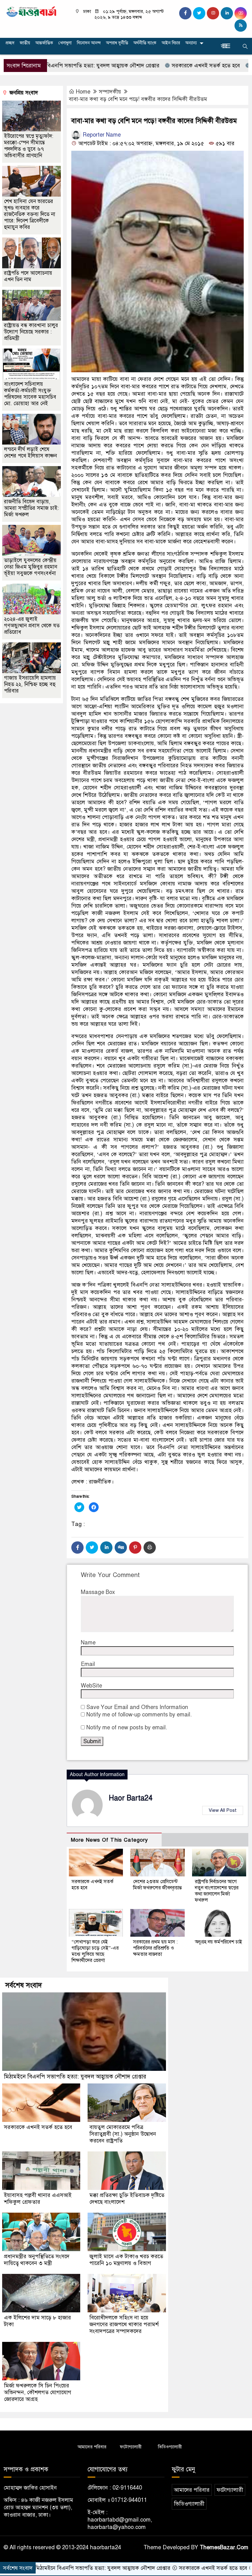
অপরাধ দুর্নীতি (117, 43)
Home (83, 92)
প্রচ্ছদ (10, 43)
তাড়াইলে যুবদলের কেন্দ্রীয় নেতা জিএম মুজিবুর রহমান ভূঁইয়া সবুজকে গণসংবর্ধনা (31, 567)
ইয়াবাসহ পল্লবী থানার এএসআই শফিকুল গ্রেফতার (38, 2199)
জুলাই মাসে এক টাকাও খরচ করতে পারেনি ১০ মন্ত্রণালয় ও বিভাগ (126, 2260)
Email (88, 1664)
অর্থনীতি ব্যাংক (145, 43)
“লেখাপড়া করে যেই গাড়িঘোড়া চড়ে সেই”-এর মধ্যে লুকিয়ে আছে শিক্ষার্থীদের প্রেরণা (95, 1951)
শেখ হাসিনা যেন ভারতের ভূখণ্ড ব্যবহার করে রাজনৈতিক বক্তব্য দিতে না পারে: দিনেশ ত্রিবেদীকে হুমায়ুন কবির (30, 214)
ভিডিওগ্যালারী (170, 2447)
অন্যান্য (191, 43)
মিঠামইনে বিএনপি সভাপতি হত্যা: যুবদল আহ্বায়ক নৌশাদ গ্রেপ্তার (75, 2077)
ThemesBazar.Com (224, 2547)
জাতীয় (25, 43)
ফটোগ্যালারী (131, 2447)
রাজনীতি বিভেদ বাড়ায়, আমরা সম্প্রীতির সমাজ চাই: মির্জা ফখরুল (31, 508)
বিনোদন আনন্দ (89, 43)
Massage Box (98, 1592)
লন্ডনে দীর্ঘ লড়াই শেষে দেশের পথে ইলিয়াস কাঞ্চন (30, 453)
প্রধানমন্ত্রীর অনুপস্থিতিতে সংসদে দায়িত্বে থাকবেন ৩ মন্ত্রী (37, 2260)
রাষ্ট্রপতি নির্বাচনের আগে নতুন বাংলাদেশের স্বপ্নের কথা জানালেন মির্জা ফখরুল (217, 1891)
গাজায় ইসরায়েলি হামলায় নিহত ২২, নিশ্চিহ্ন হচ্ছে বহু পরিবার (30, 684)
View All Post (223, 1810)
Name (88, 1643)
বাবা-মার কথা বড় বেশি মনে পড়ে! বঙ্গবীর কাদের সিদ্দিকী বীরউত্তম (138, 99)
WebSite (91, 1686)
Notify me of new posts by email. (127, 1727)
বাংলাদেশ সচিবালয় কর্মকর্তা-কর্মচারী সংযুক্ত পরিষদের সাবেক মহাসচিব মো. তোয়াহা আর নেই (30, 394)
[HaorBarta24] (31, 11)
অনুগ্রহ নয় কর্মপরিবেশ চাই (219, 1942)
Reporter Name (101, 135)
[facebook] (185, 13)
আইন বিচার (171, 43)
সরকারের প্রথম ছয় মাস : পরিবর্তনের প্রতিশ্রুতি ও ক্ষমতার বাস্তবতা (155, 1948)
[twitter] (199, 13)
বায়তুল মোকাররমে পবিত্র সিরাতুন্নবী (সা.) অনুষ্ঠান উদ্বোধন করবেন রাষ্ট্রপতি (123, 2134)
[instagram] (213, 13)
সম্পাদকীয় (110, 92)
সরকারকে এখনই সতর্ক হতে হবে (157, 66)
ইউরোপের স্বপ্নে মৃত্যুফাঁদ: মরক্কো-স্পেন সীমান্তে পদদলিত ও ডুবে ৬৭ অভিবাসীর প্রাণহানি (29, 146)
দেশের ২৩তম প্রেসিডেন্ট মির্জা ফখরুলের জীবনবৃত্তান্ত (157, 1885)
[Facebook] (77, 1548)
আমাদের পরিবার (92, 2447)
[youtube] (241, 13)
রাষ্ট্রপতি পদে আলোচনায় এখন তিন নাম (28, 276)
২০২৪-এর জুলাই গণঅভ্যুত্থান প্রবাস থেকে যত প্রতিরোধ (32, 626)
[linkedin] (227, 13)
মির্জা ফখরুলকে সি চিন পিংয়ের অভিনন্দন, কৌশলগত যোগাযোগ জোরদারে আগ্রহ (38, 2392)
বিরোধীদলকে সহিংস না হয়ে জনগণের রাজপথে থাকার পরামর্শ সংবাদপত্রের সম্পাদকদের (124, 2324)
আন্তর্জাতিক (44, 43)
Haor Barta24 (131, 1798)
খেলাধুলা (65, 43)
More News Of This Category (109, 1840)
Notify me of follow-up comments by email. (139, 1715)
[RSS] (241, 26)
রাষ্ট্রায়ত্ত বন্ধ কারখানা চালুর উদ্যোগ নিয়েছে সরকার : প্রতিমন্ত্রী (31, 332)
